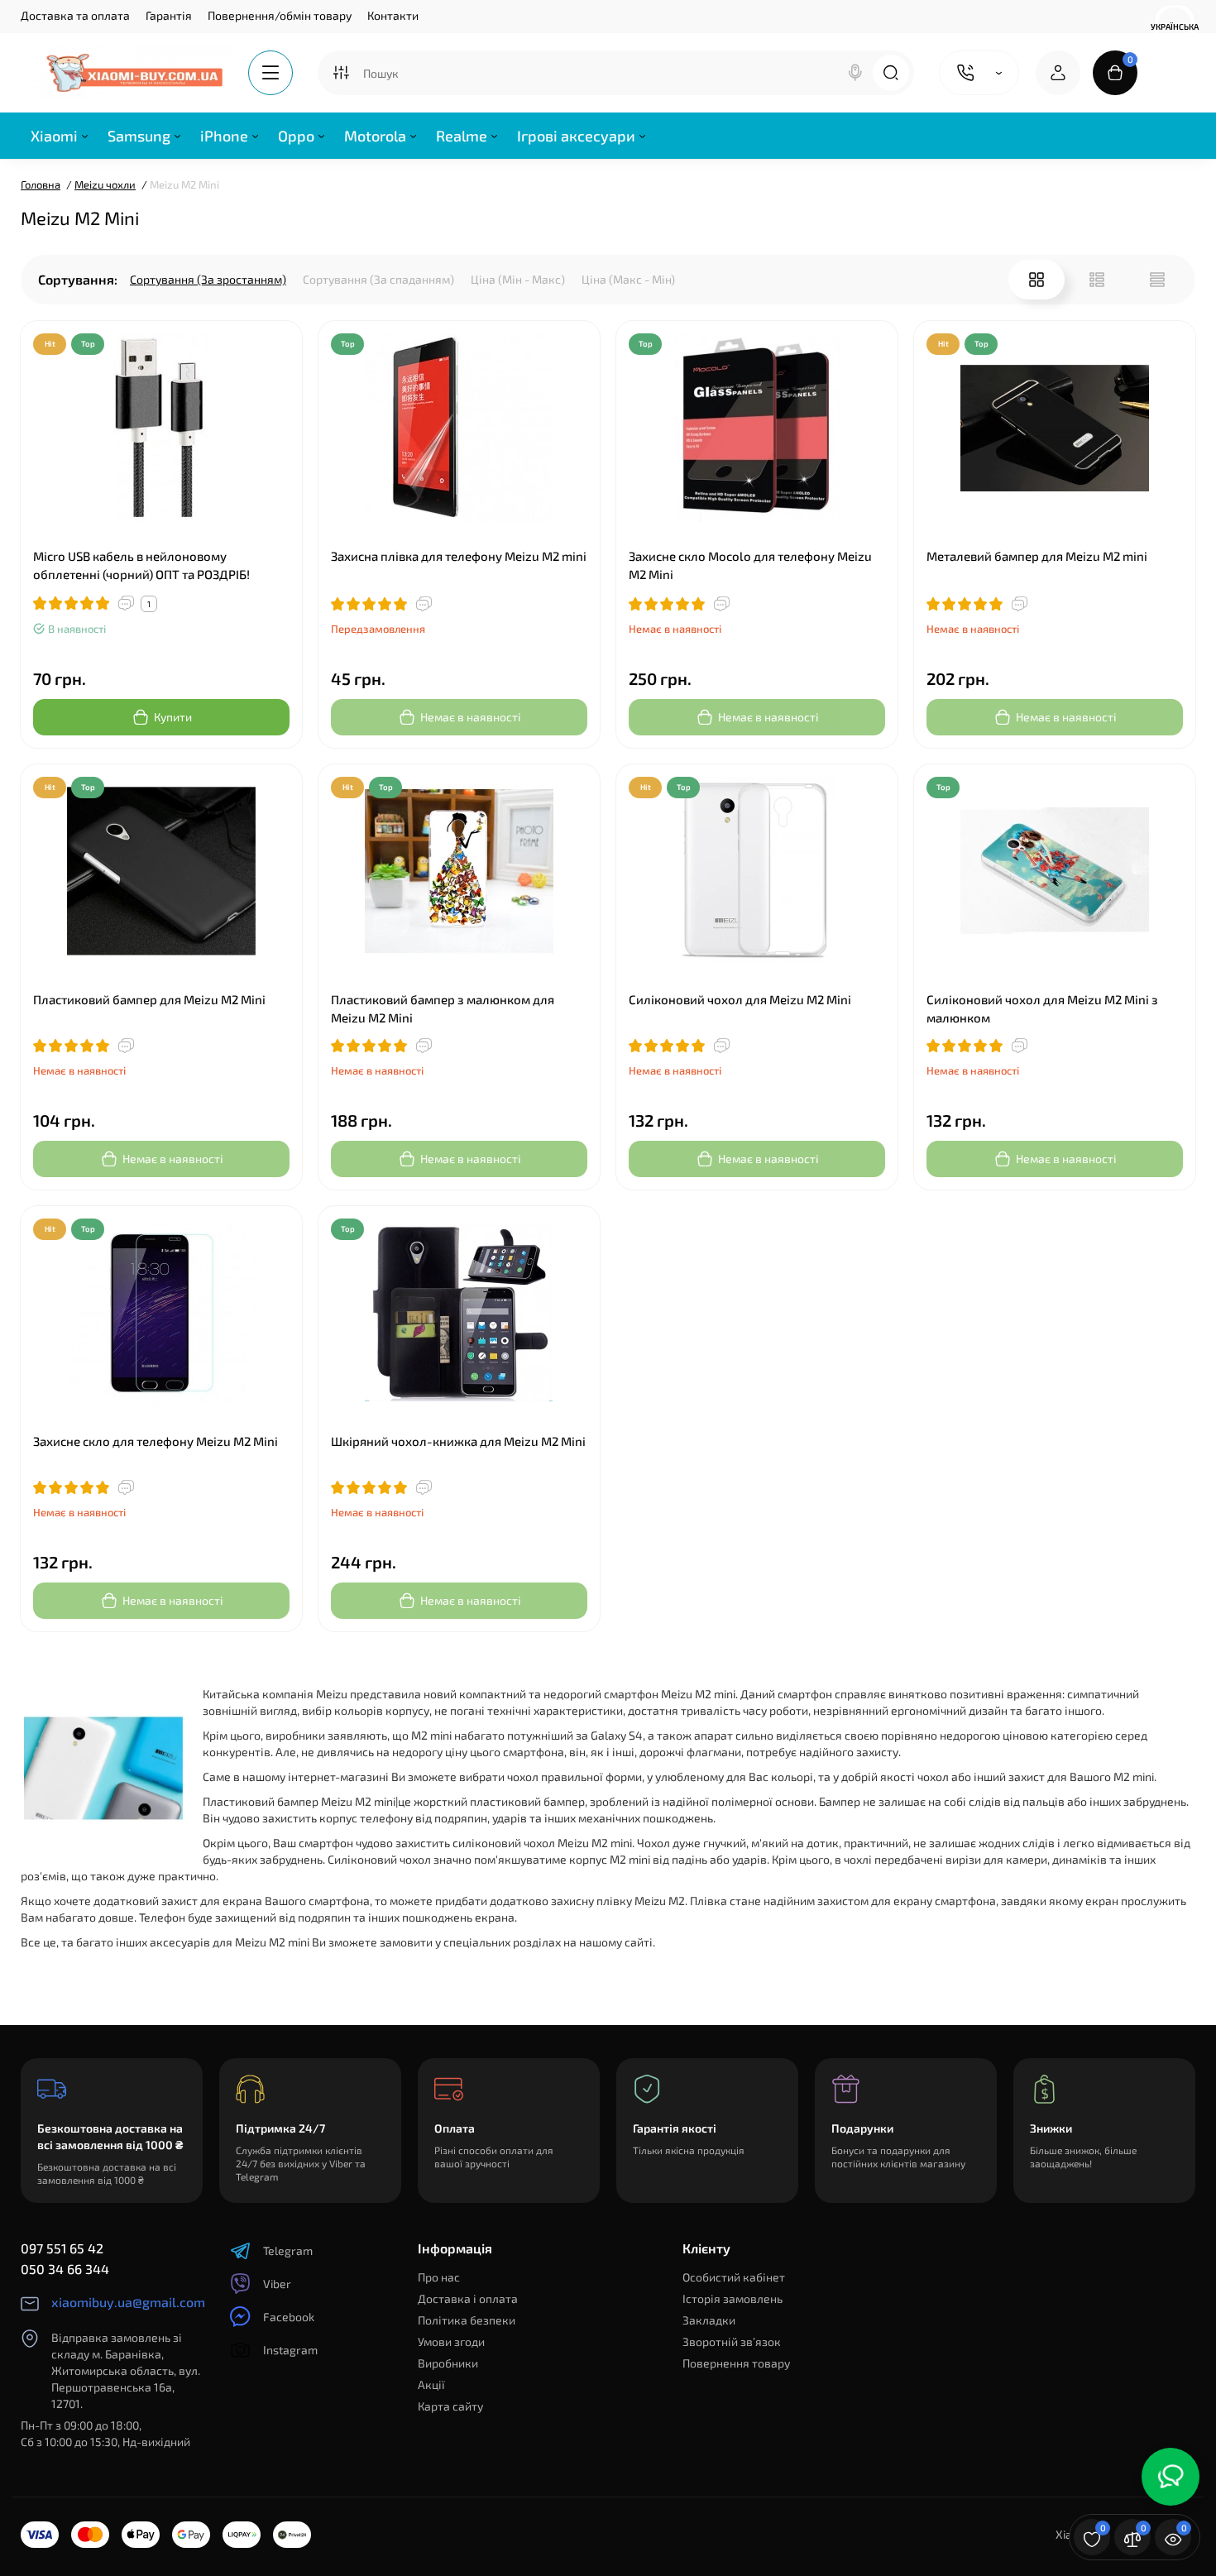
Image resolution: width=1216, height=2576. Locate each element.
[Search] (855, 73)
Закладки (709, 2320)
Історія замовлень (732, 2298)
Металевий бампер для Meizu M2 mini (1037, 556)
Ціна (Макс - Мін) (628, 279)
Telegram (288, 2250)
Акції (431, 2384)
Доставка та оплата (75, 15)
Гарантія (169, 15)
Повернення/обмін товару (280, 15)
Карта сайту (450, 2406)
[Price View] (1157, 280)
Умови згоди (451, 2341)
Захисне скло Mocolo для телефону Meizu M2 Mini (750, 565)
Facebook (289, 2317)
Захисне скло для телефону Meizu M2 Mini (156, 1441)
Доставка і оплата (468, 2298)
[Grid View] (1036, 280)
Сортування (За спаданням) (378, 279)
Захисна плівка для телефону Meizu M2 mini (459, 556)
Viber (277, 2284)
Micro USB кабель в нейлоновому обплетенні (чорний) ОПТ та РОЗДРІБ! (141, 565)
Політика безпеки (467, 2320)
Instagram (290, 2350)
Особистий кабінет (734, 2277)
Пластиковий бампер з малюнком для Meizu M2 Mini (443, 1008)
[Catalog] (270, 73)
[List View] (1097, 280)
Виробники (448, 2363)
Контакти (393, 15)
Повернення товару (736, 2363)
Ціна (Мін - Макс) (518, 279)
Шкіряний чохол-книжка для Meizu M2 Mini (458, 1441)
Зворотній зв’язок (732, 2341)
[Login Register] (1058, 73)
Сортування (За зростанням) (208, 279)
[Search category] (341, 73)
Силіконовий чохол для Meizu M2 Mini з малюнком (1042, 1008)
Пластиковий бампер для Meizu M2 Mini (149, 999)
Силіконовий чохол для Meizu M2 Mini (740, 999)
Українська (1175, 26)
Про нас (439, 2277)
